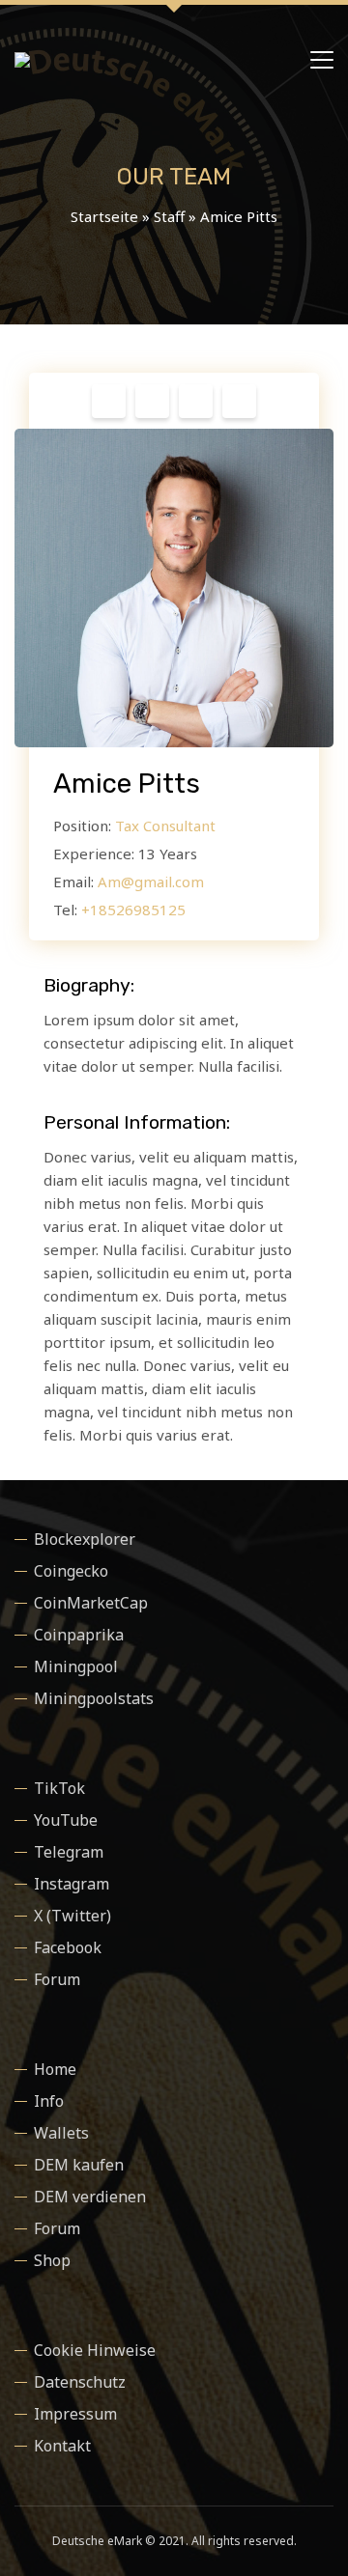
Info (49, 2101)
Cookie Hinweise (95, 2350)
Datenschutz (80, 2382)
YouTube (66, 1820)
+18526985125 (133, 910)
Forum (57, 1979)
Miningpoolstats (94, 1698)
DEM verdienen (90, 2197)
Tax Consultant (165, 826)
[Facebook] (109, 406)
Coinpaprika (79, 1635)
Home (55, 2069)
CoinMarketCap (91, 1603)
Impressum (75, 2414)
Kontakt (62, 2446)
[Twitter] (196, 406)
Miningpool (76, 1666)
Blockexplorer (85, 1539)
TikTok (59, 1788)
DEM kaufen (79, 2165)
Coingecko (71, 1571)
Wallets (61, 2133)
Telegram (69, 1852)
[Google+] (239, 406)
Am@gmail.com (151, 882)
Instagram (72, 1884)
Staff (169, 216)
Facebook (68, 1947)
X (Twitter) (72, 1916)
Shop (52, 2260)
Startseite (104, 216)
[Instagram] (152, 406)
